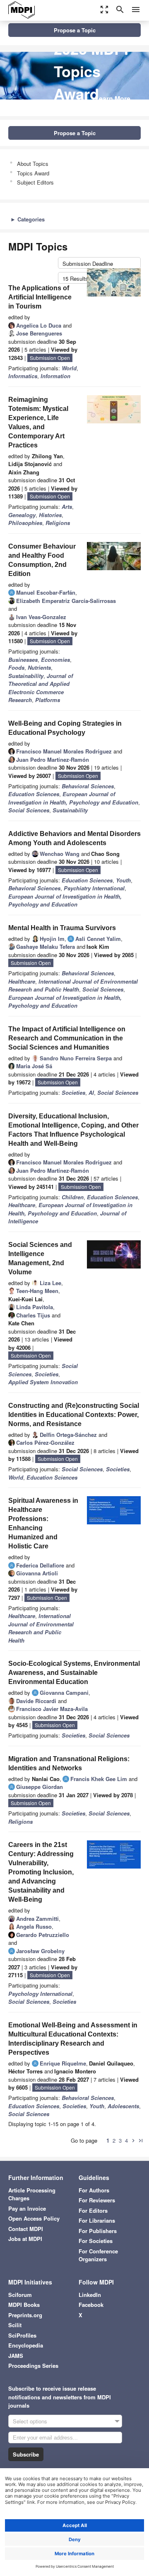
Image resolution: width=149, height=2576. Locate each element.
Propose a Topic (75, 30)
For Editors (93, 2210)
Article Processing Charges (32, 2194)
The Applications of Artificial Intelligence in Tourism (40, 297)
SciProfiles (22, 2335)
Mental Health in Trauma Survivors (62, 928)
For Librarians (97, 2220)
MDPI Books (24, 2305)
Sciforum (20, 2295)
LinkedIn (90, 2295)
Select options (30, 2421)
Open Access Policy (34, 2218)
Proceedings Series (33, 2366)
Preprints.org (25, 2315)
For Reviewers (97, 2200)
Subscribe (26, 2454)
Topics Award (33, 173)
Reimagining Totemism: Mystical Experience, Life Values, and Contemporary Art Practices (38, 422)
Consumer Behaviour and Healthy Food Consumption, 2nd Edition (42, 560)
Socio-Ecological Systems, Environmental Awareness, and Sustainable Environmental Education (74, 1673)
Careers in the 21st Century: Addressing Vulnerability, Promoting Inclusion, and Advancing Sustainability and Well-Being (41, 1872)
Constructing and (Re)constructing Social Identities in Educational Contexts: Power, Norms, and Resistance (74, 1415)
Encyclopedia (26, 2345)
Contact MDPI (26, 2229)
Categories (28, 219)
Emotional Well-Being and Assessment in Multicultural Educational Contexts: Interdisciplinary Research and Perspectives (73, 2039)
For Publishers (98, 2231)
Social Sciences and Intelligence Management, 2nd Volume (40, 1258)
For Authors (94, 2190)
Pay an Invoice (27, 2208)
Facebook (91, 2305)
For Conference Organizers (98, 2255)
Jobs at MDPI (25, 2239)
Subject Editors (35, 182)
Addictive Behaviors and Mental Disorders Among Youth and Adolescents (74, 838)
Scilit (15, 2325)
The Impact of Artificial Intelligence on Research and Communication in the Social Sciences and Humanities (67, 1038)
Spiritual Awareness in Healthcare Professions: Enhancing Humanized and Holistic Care (43, 1523)
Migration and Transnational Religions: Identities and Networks (69, 1763)
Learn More (113, 98)
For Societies (96, 2241)
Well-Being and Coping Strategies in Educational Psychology (65, 728)
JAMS (16, 2356)
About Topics (33, 164)
